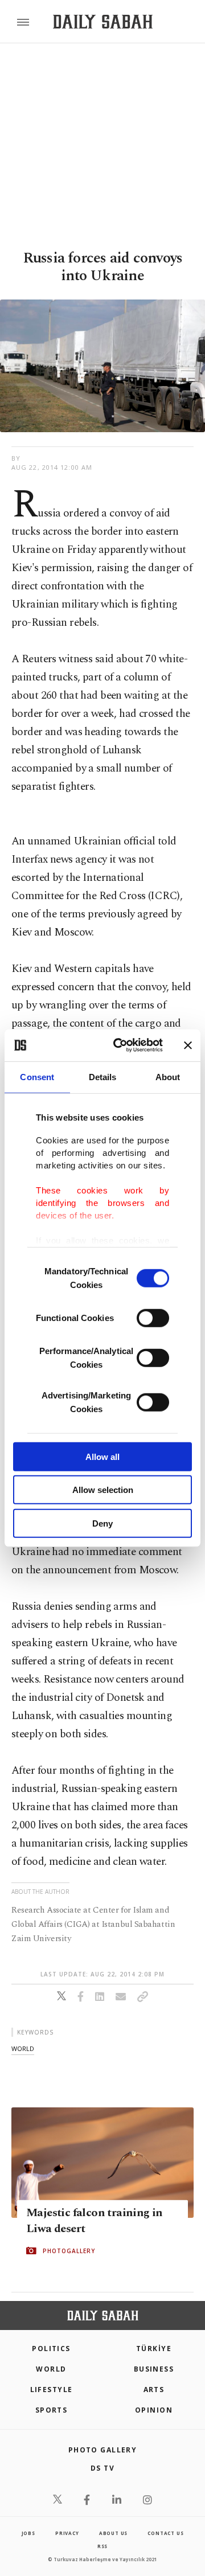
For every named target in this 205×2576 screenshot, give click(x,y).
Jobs (28, 2533)
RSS (102, 2546)
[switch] (153, 1318)
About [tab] (168, 1076)
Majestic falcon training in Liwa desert (95, 2221)
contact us (165, 2533)
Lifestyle (52, 2390)
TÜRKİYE (154, 2349)
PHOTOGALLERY (69, 2251)
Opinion (154, 2410)
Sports (52, 2410)
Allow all (102, 1456)
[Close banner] (188, 1045)
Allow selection (103, 1490)
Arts (154, 2390)
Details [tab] (103, 1076)
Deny (102, 1523)
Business (154, 2369)
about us (113, 2533)
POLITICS (51, 2349)
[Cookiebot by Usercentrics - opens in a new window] (120, 1045)
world (23, 2048)
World (51, 2369)
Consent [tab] (37, 1076)
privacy (67, 2533)
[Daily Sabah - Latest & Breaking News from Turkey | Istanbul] (103, 22)
